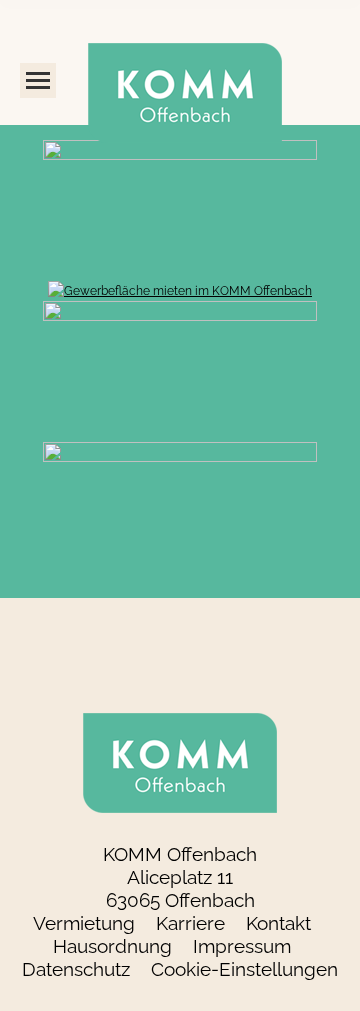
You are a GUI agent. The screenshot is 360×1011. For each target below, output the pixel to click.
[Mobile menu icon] (38, 80)
